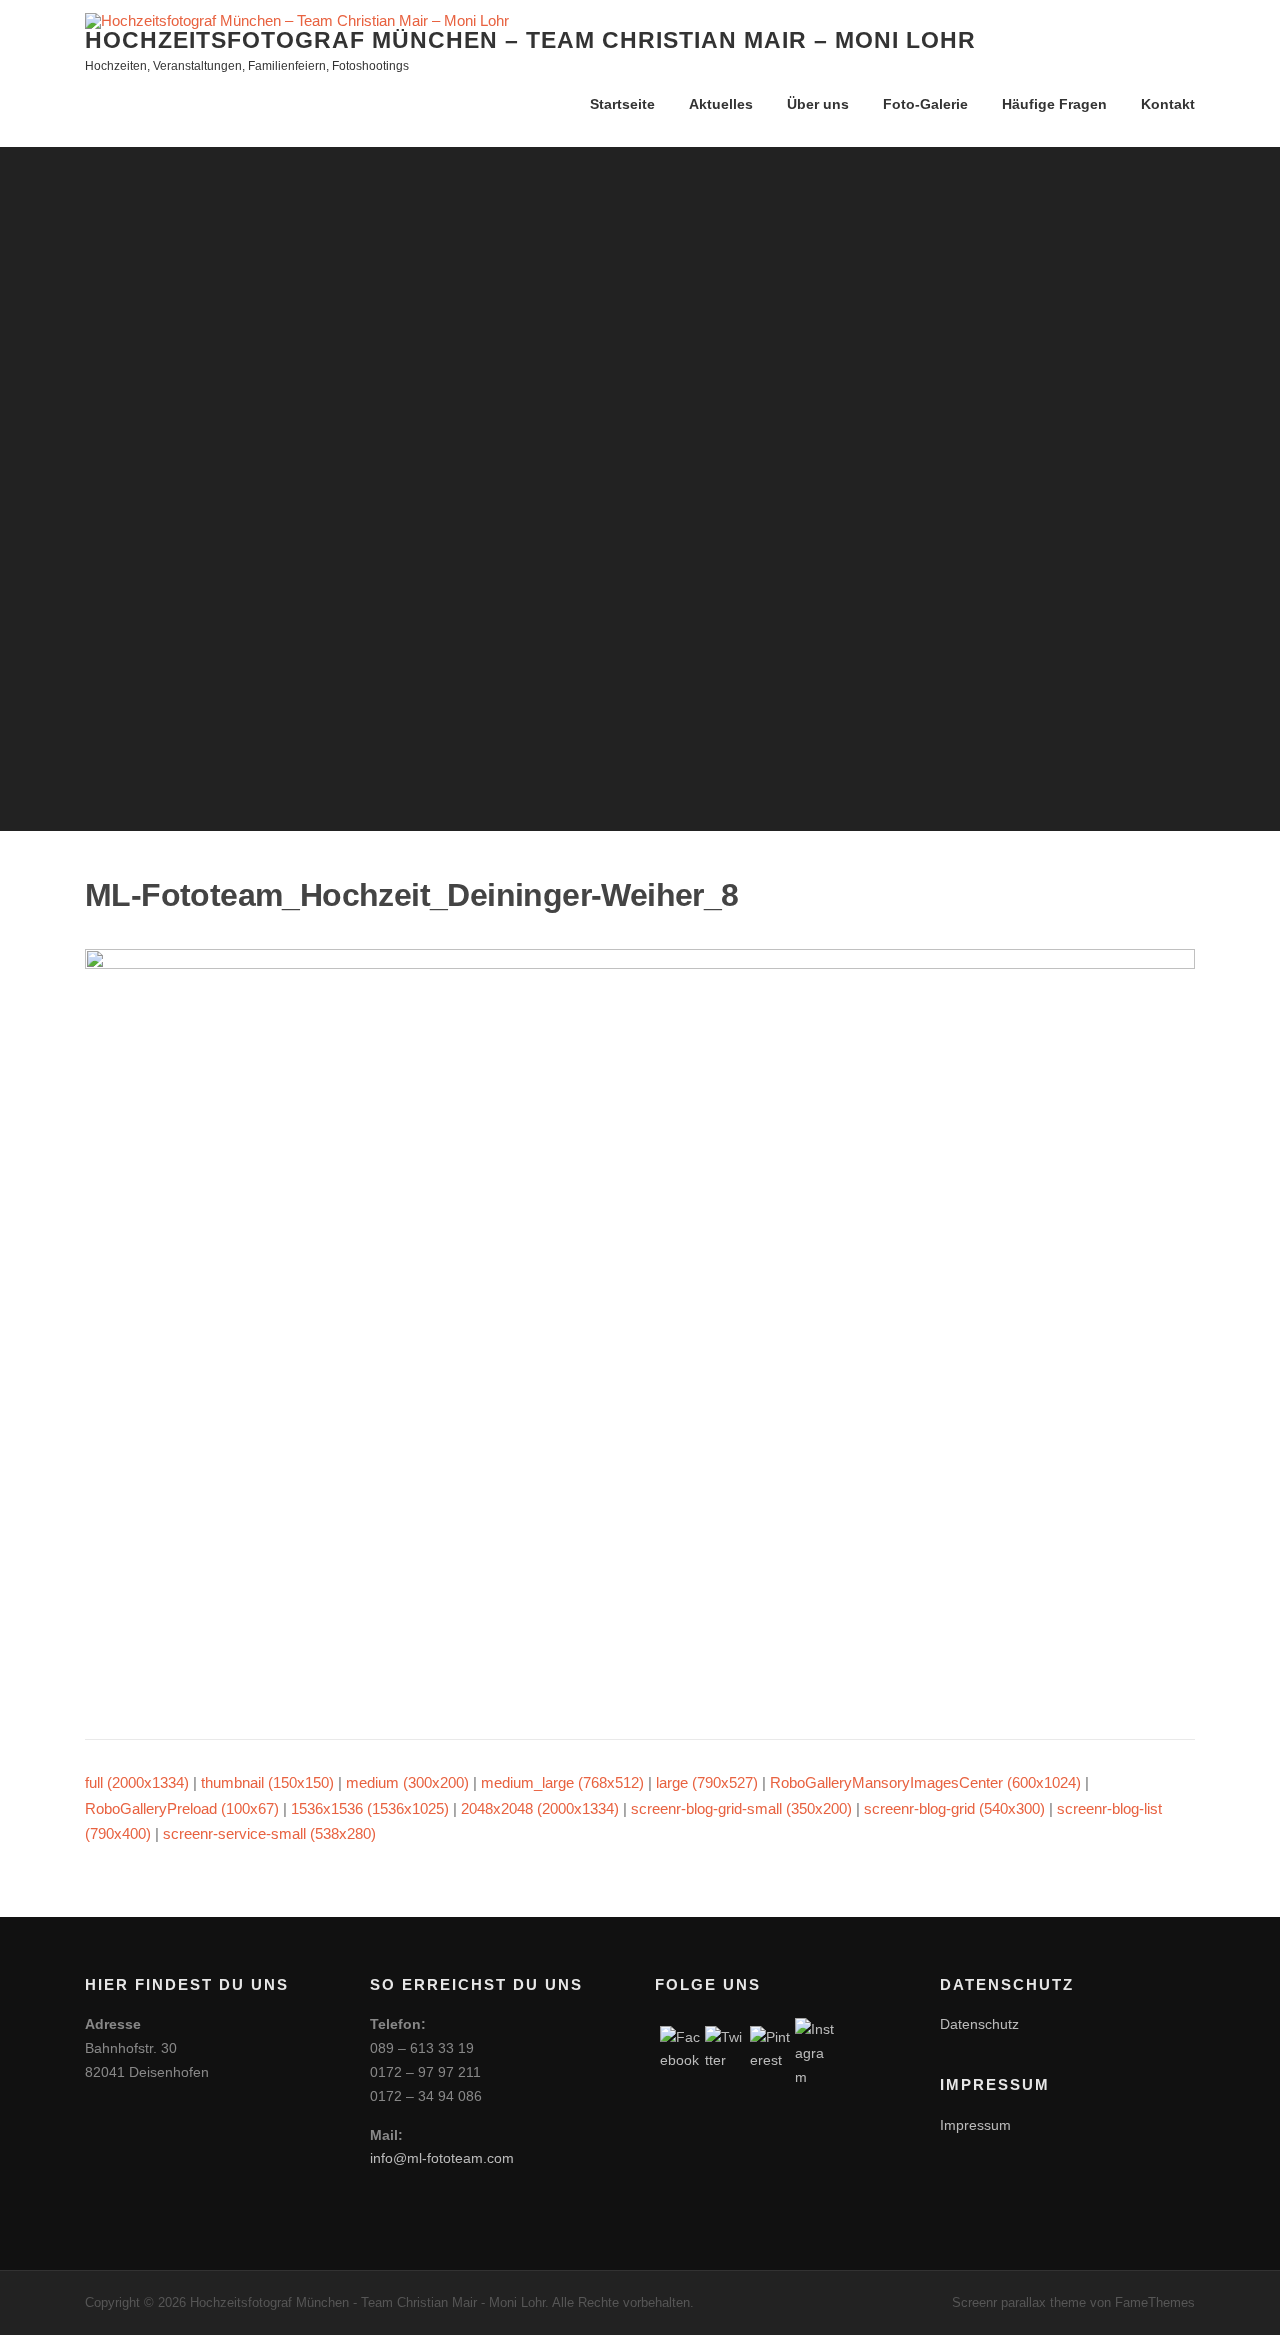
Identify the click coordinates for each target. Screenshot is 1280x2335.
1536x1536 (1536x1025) (370, 1808)
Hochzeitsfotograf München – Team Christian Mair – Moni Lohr (530, 40)
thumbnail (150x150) (267, 1782)
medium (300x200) (407, 1782)
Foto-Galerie (925, 104)
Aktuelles (721, 104)
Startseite (622, 104)
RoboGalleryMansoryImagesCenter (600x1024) (925, 1782)
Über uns (818, 104)
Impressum (975, 2125)
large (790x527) (707, 1782)
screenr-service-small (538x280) (269, 1833)
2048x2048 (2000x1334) (540, 1808)
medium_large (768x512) (562, 1782)
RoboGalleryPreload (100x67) (182, 1808)
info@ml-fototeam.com (442, 2158)
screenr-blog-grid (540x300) (954, 1808)
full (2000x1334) (137, 1782)
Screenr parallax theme (1019, 2302)
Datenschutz (979, 2024)
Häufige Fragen (1054, 104)
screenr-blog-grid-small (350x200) (741, 1808)
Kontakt (1168, 104)
